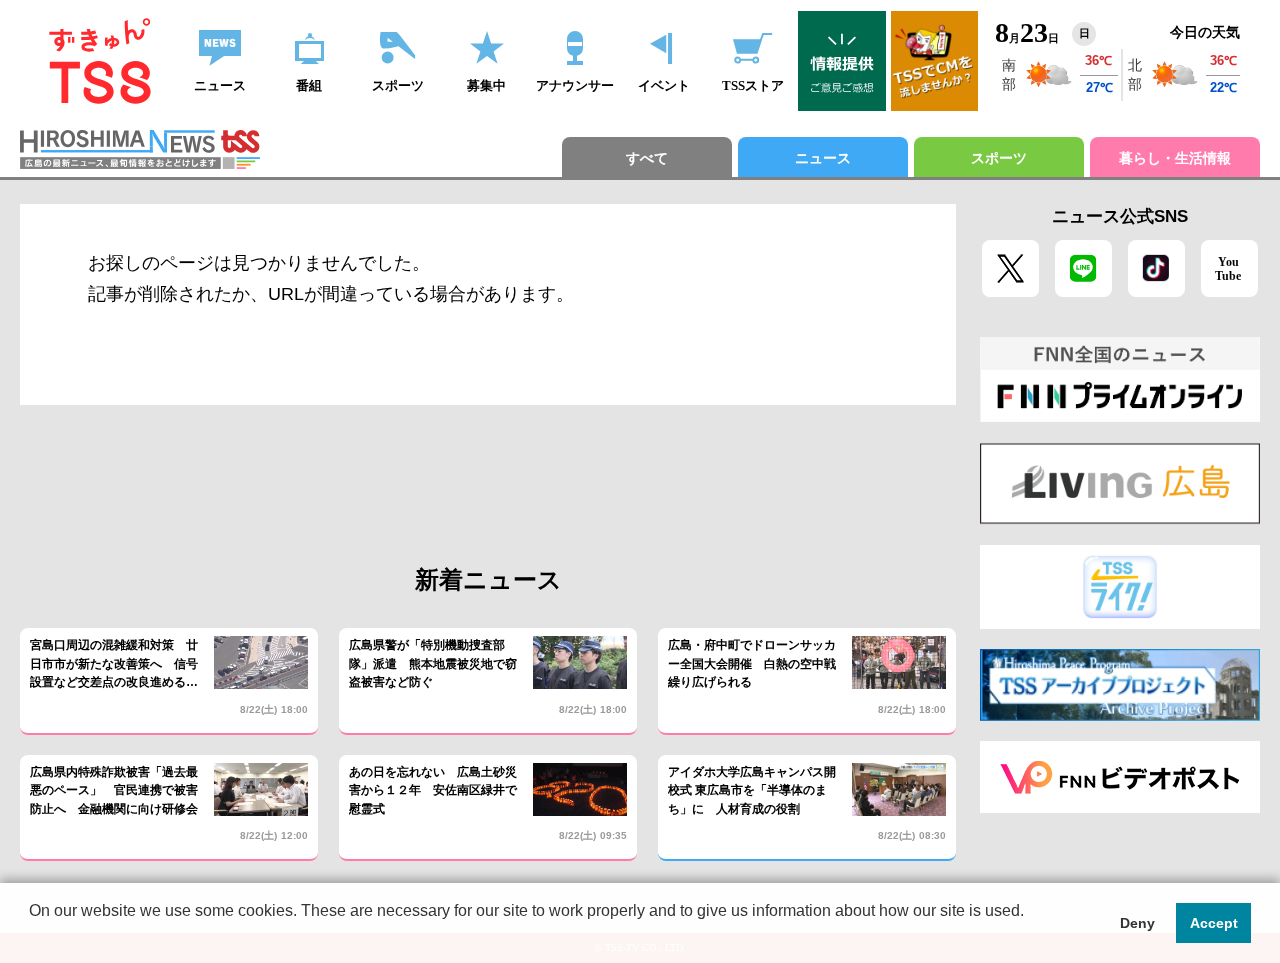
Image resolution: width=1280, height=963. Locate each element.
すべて (647, 158)
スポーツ (999, 158)
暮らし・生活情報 (1175, 158)
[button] (32, 937)
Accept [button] (1214, 923)
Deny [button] (1137, 923)
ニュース (823, 158)
